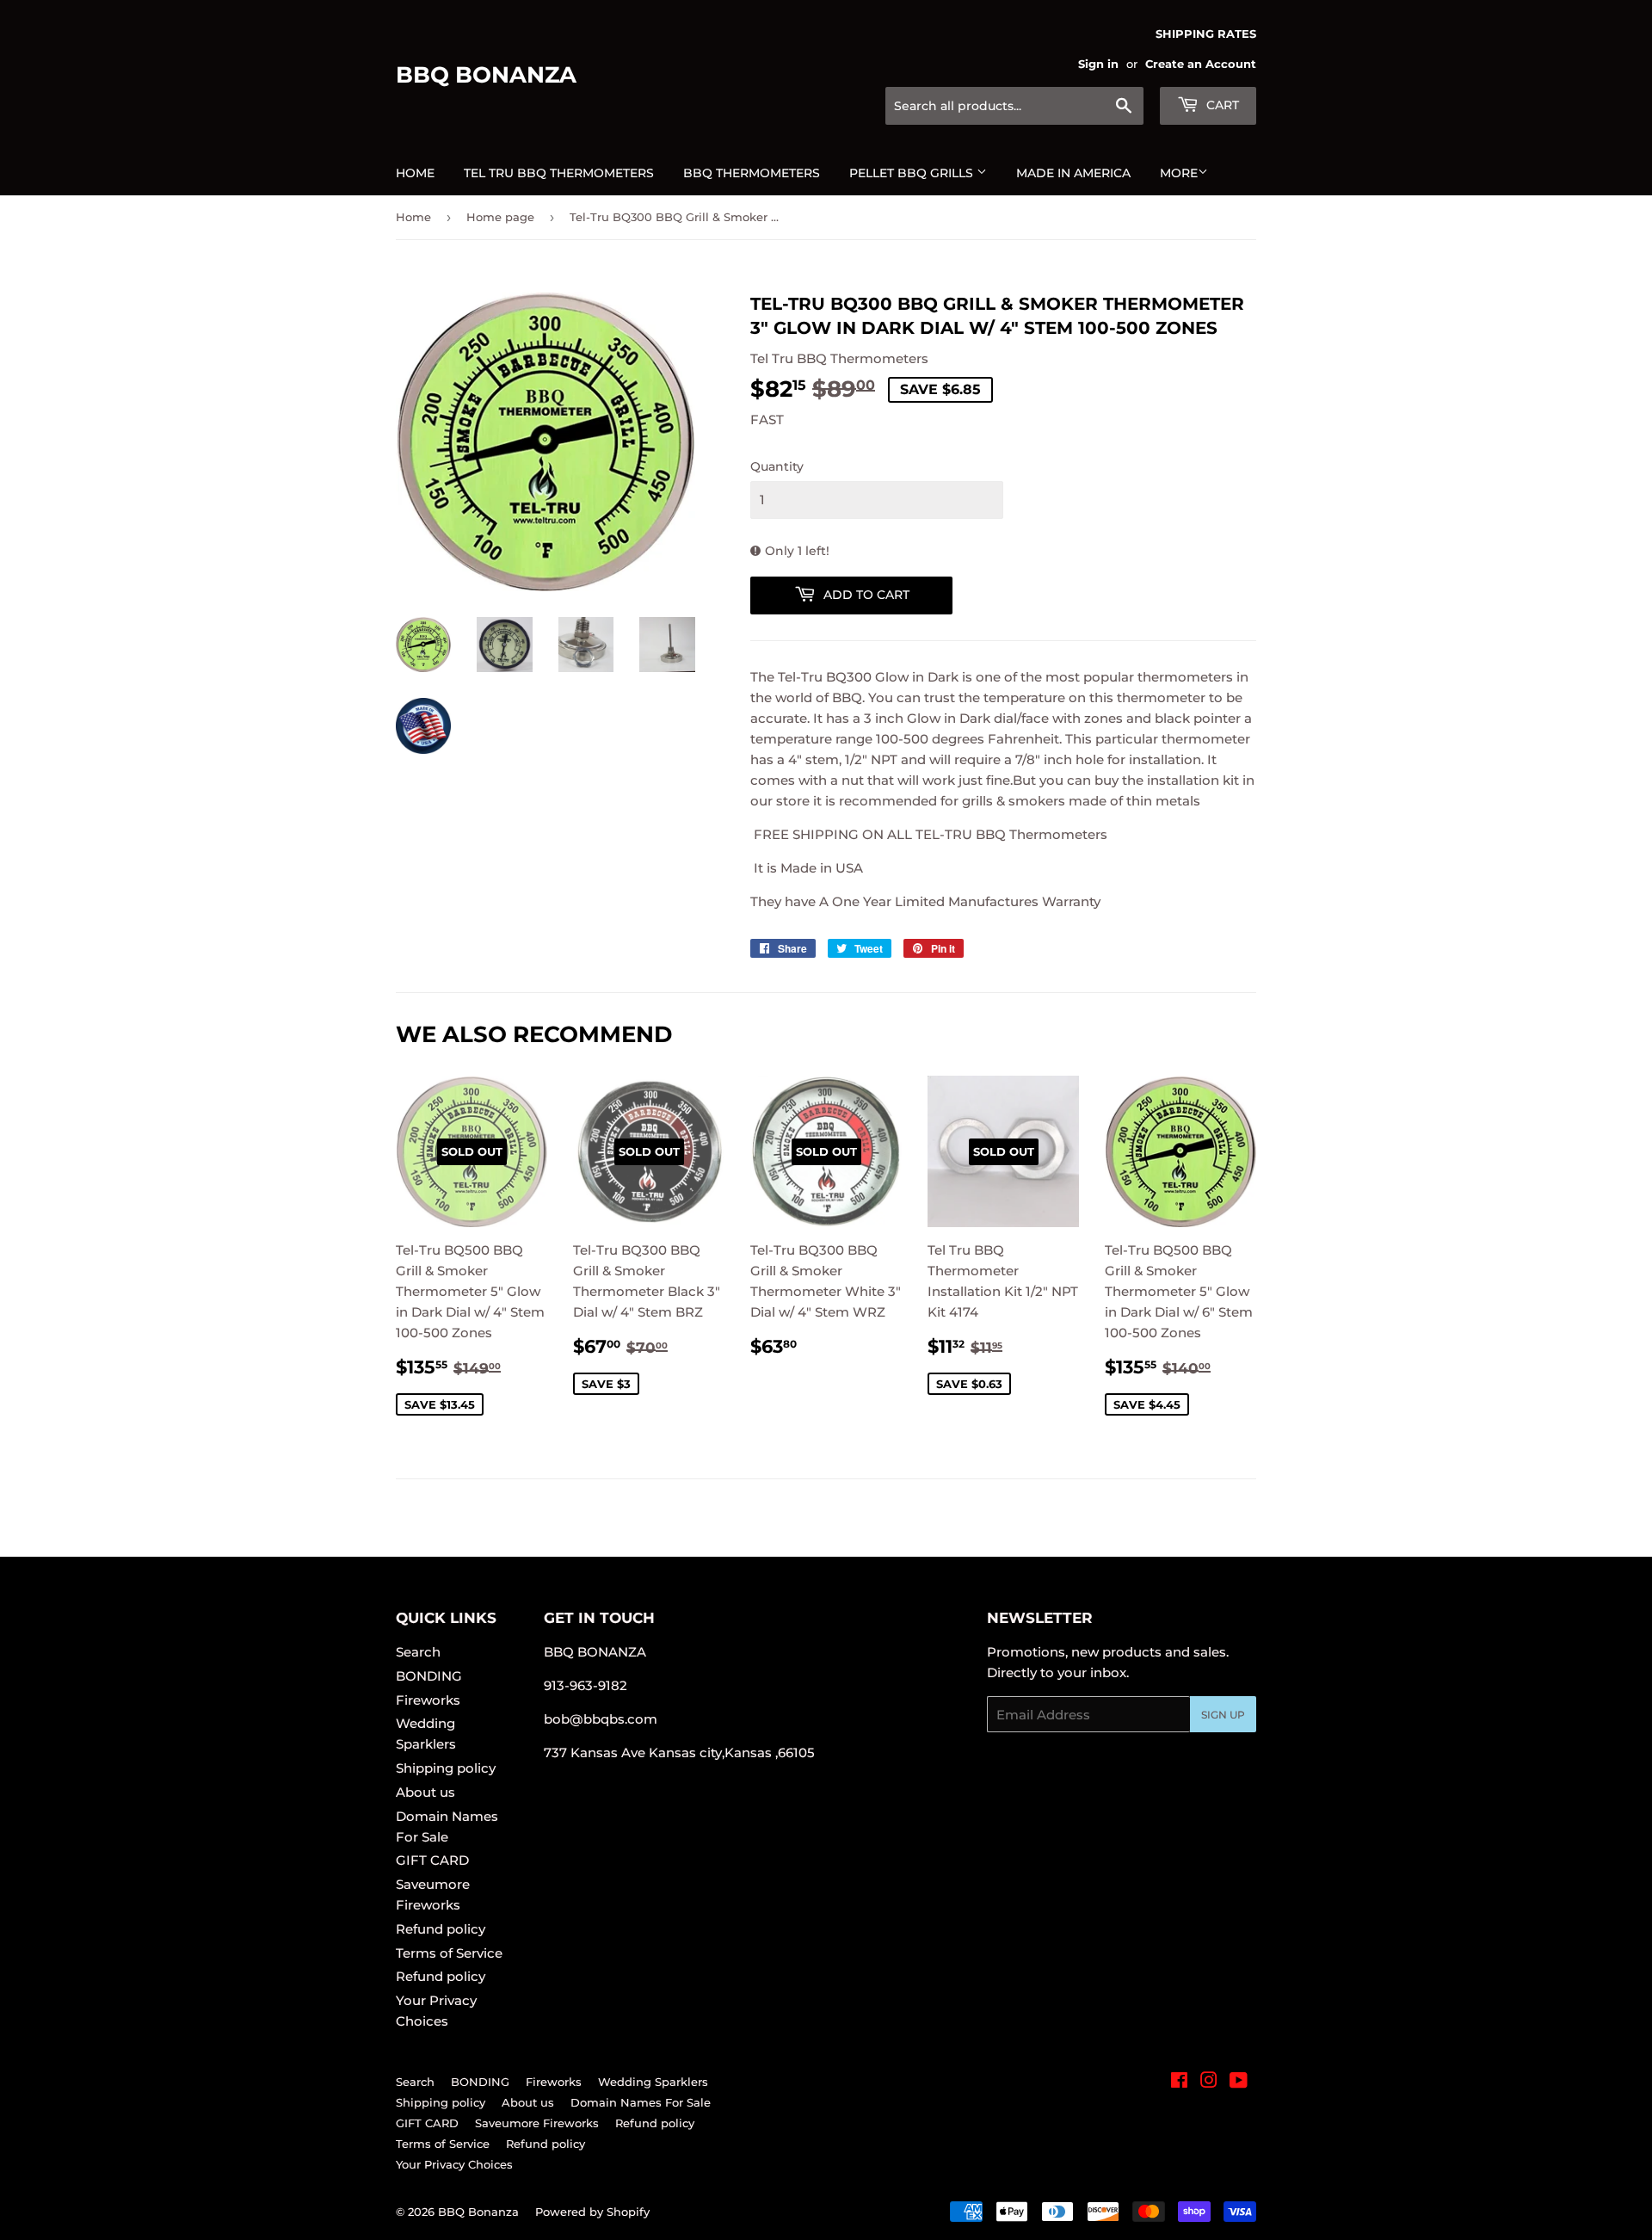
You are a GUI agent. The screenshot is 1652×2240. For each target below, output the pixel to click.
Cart (1221, 105)
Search (418, 1652)
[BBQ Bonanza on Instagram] (1209, 2082)
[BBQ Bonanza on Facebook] (1179, 2082)
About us (425, 1792)
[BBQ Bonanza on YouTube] (1239, 2082)
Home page (500, 217)
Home (415, 173)
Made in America (1073, 173)
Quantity (777, 466)
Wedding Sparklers (653, 2082)
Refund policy (441, 1929)
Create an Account (1201, 64)
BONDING (429, 1676)
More (1179, 173)
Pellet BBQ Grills (913, 173)
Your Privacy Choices (454, 2164)
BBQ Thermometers (752, 173)
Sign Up (1223, 1715)
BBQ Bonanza (486, 75)
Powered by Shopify (592, 2212)
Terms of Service (449, 1953)
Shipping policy (446, 1768)
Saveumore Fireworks (537, 2123)
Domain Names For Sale (641, 2102)
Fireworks (428, 1700)
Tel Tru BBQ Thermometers (559, 173)
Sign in (1098, 64)
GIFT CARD (432, 1860)
